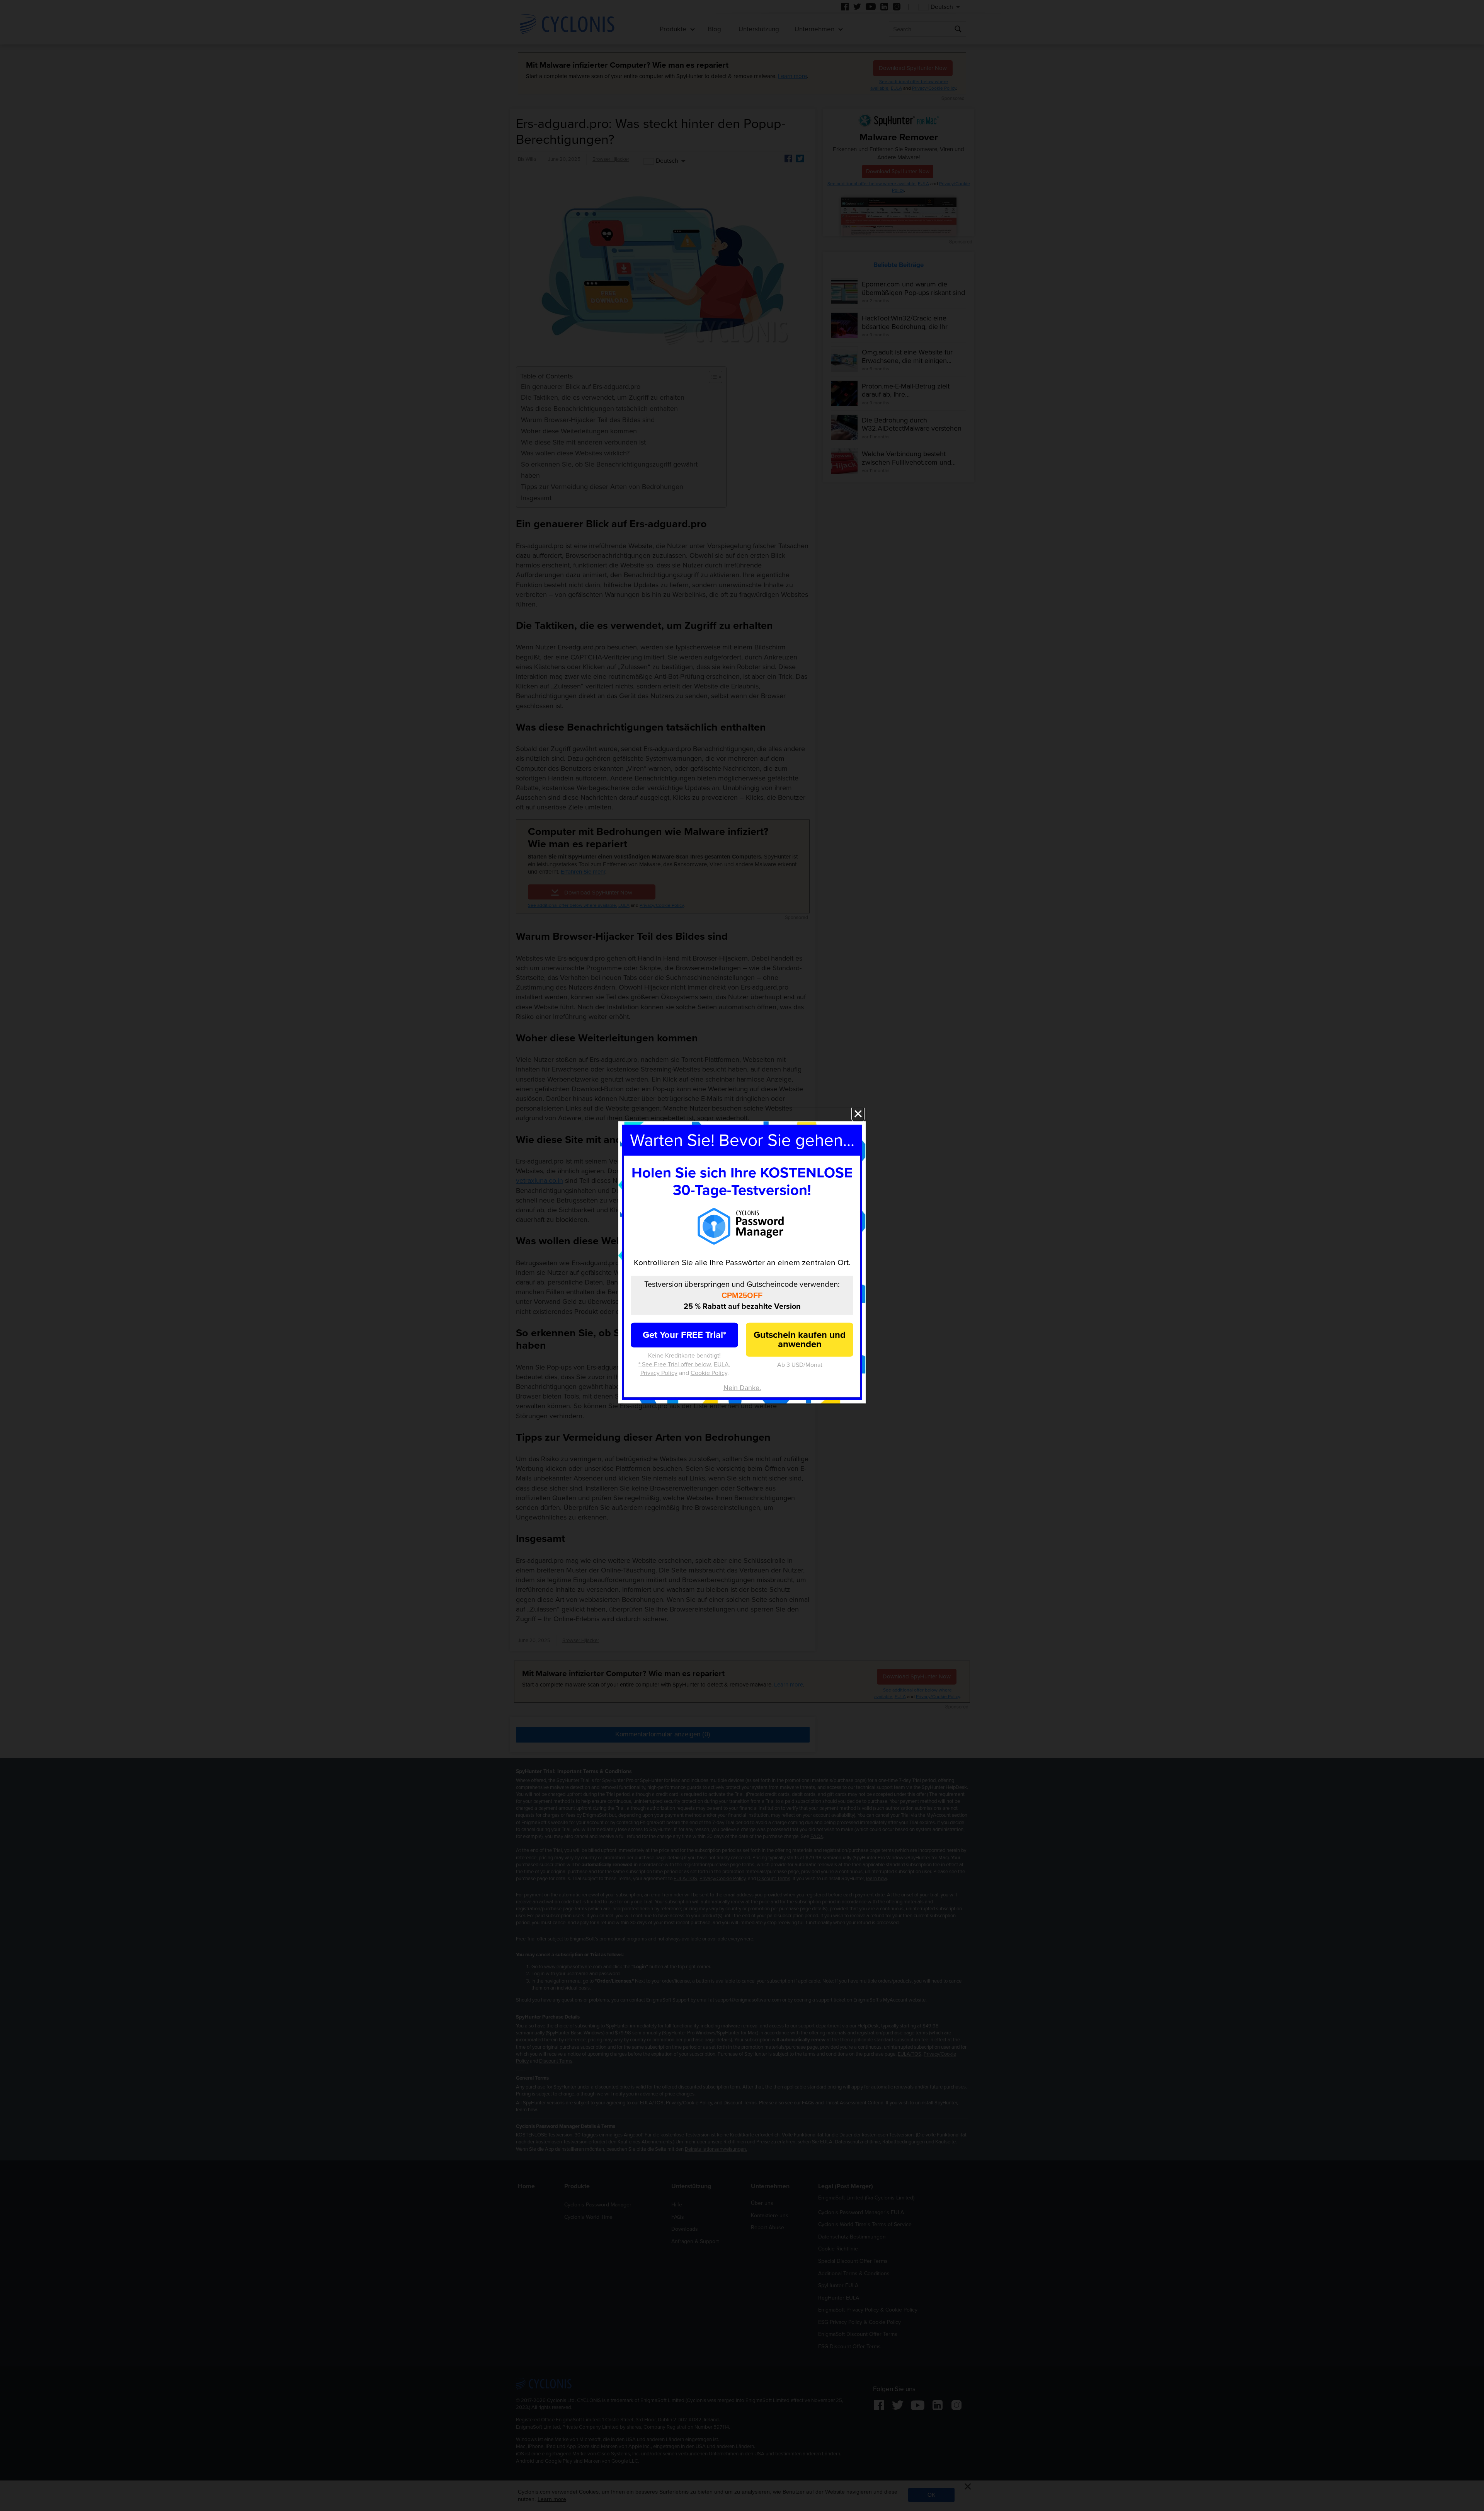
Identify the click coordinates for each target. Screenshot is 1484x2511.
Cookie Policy (709, 1373)
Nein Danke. (742, 1388)
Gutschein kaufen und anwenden (800, 1340)
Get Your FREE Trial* (684, 1335)
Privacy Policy (659, 1373)
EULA (721, 1364)
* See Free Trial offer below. (675, 1364)
